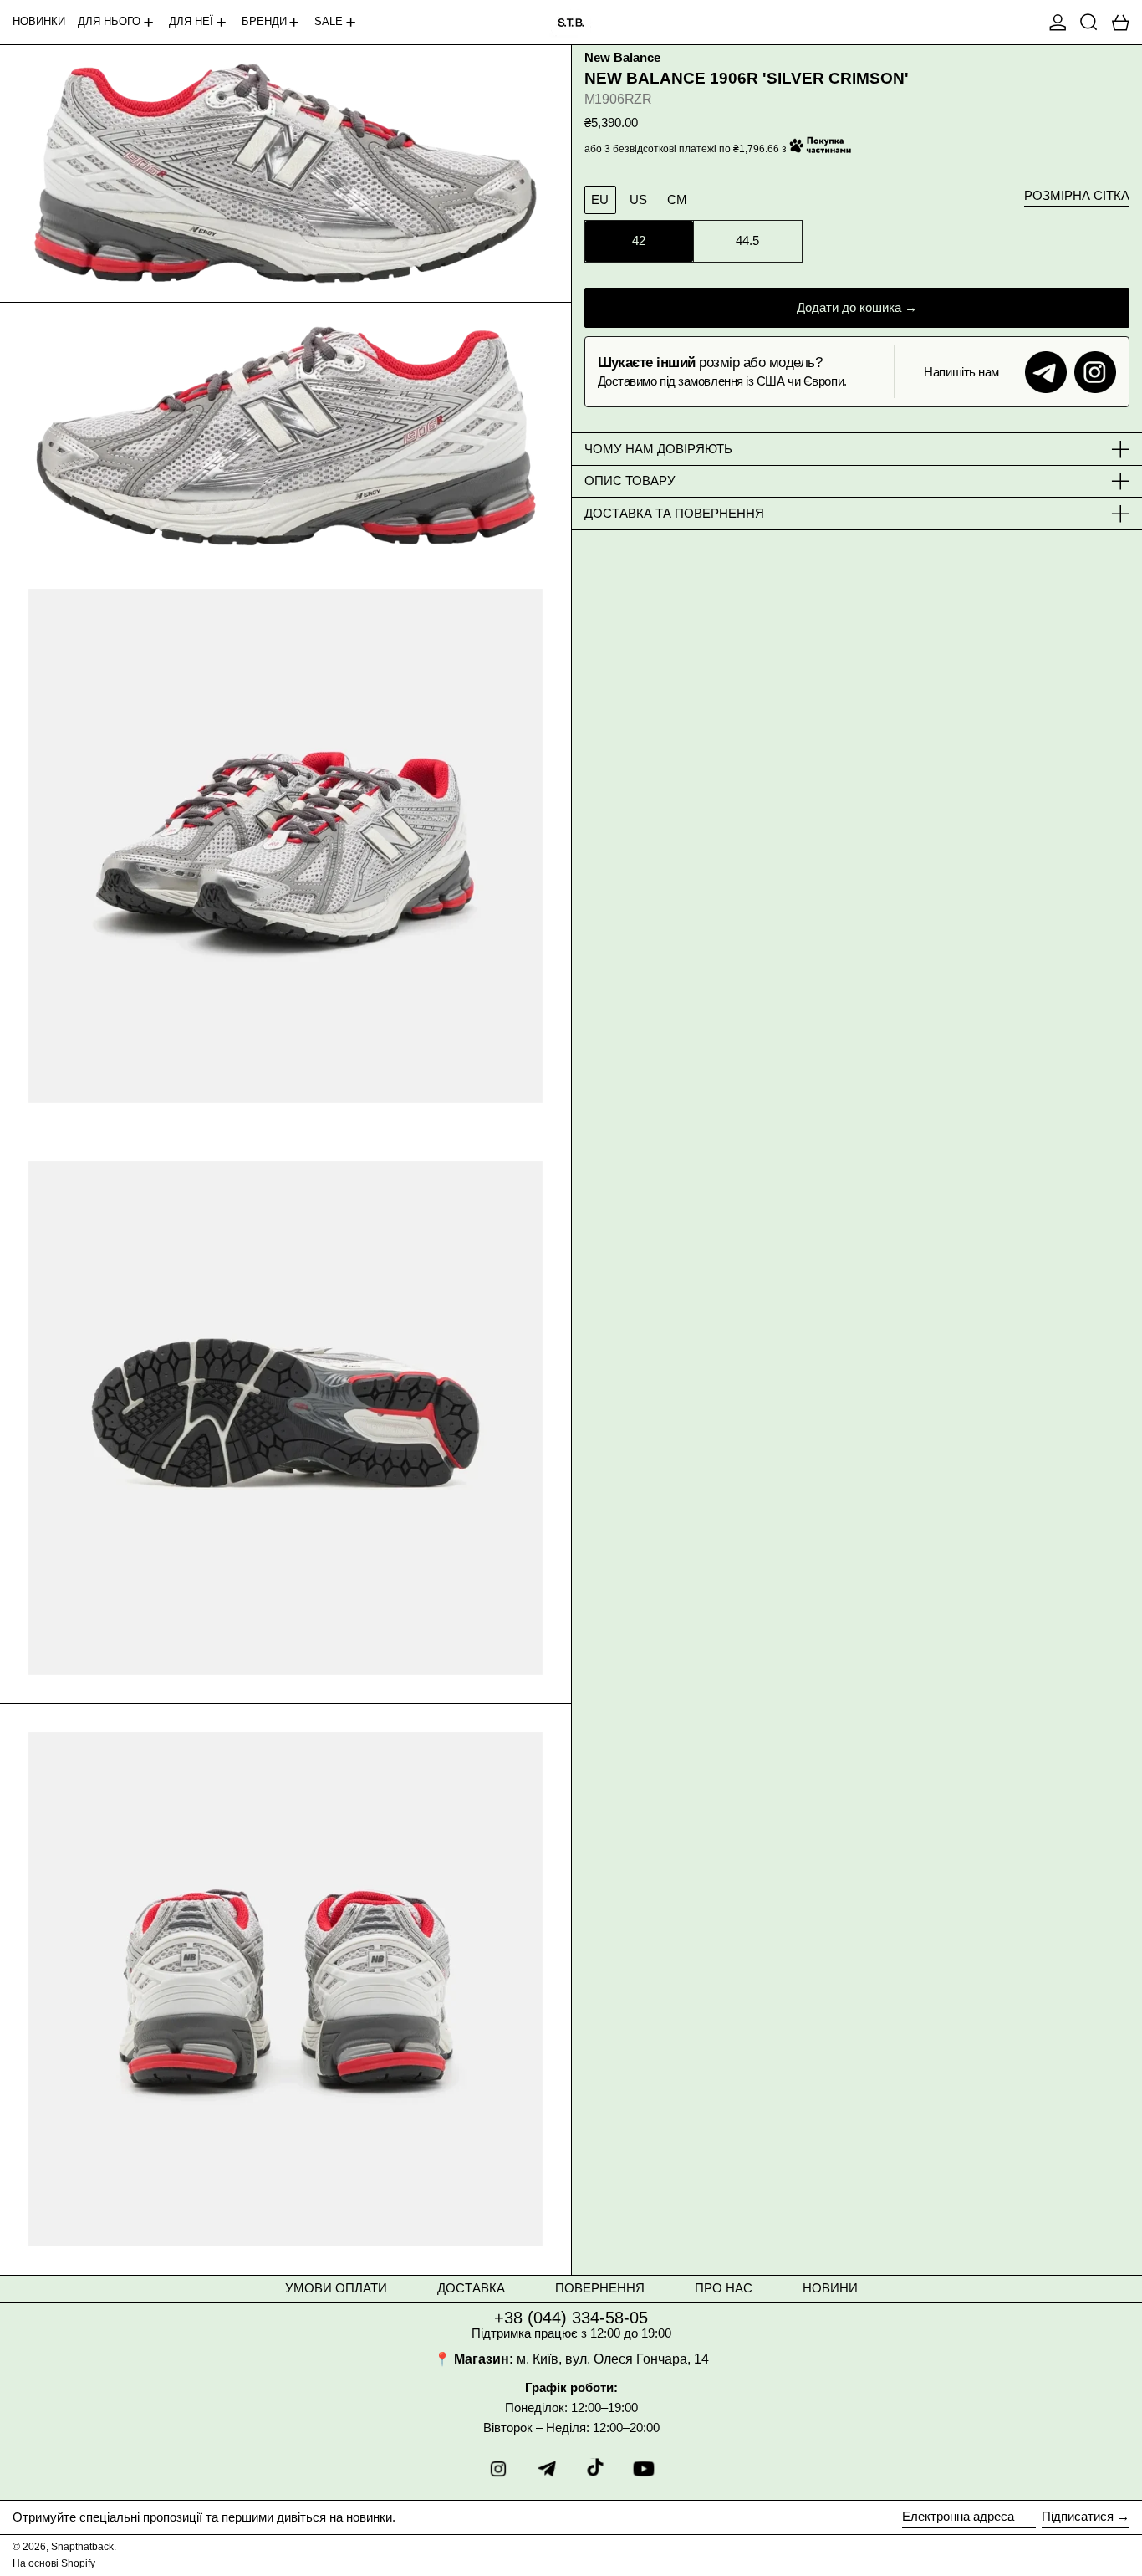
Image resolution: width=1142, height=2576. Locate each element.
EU (600, 199)
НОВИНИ (830, 2288)
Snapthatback (82, 2547)
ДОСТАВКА (471, 2288)
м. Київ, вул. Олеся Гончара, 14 (613, 2359)
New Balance (622, 58)
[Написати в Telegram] (1046, 372)
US (638, 199)
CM (677, 199)
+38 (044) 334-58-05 (571, 2318)
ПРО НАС (724, 2288)
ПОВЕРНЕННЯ (600, 2288)
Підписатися (1078, 2516)
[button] (1089, 22)
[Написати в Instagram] (1095, 372)
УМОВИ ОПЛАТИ (336, 2288)
